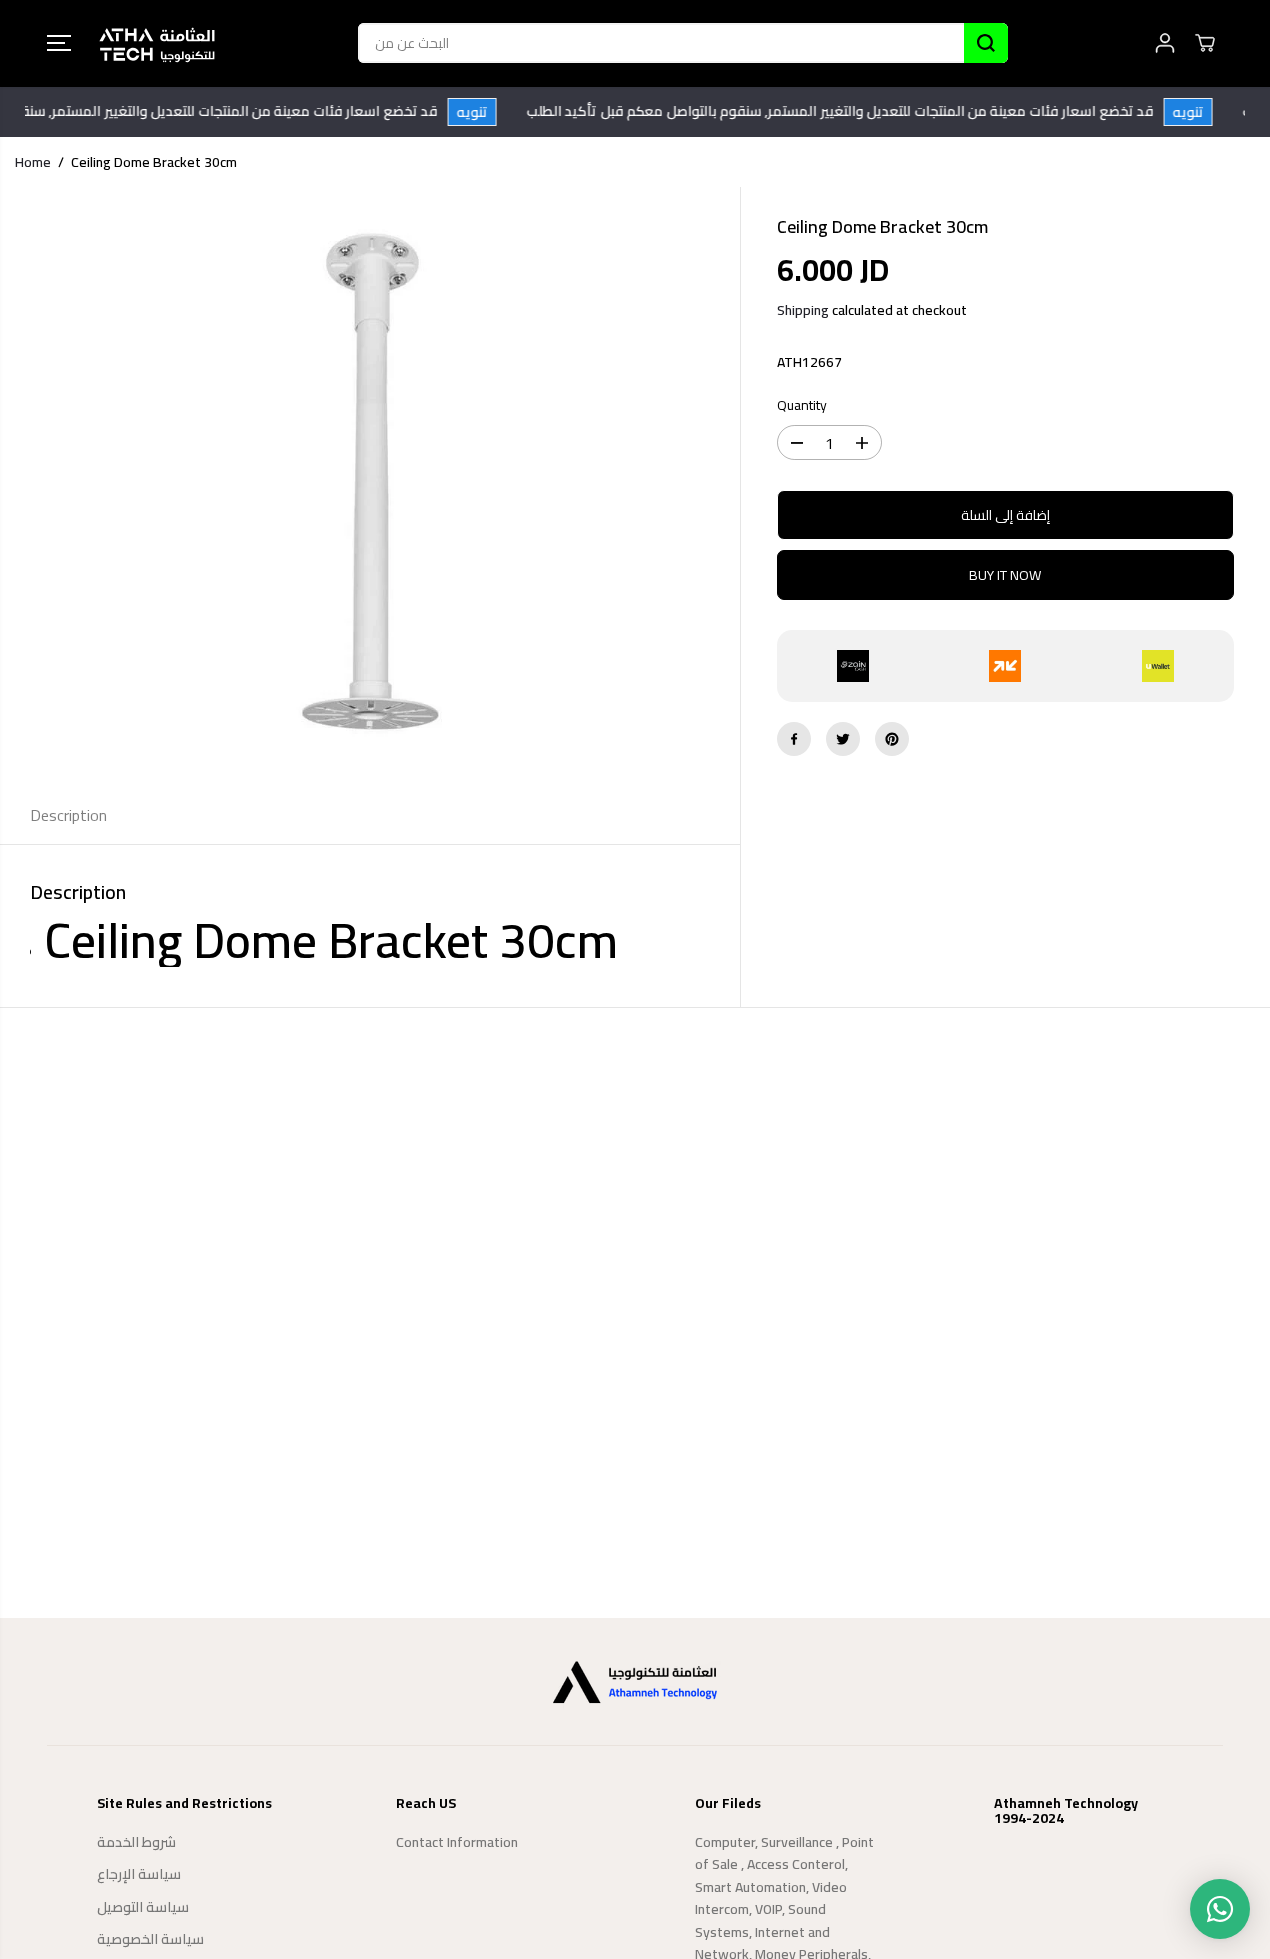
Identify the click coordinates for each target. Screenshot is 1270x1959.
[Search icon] (986, 43)
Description (68, 815)
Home (33, 162)
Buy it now (1005, 575)
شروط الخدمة (136, 1842)
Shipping (803, 310)
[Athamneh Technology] (157, 43)
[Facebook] (794, 739)
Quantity (802, 406)
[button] (59, 43)
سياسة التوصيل (143, 1907)
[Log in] (1165, 43)
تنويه (483, 112)
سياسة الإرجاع (139, 1874)
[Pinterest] (892, 739)
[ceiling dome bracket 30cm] (370, 487)
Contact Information (457, 1842)
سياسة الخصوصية (150, 1939)
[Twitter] (843, 739)
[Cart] (1205, 43)
